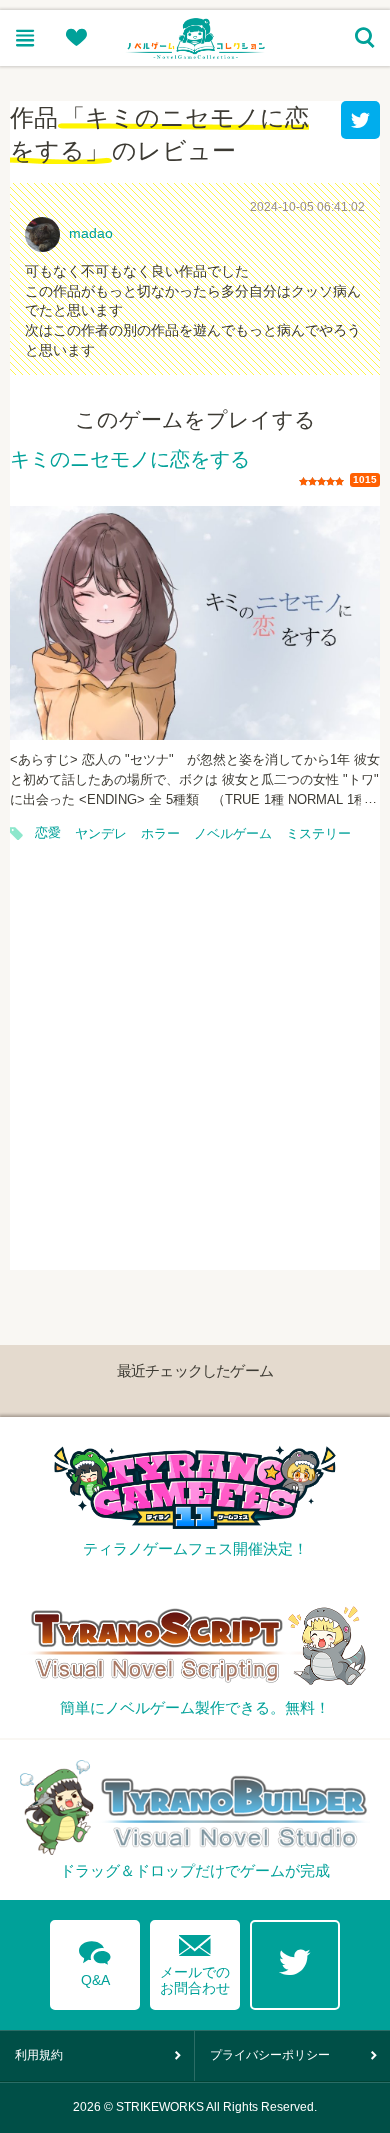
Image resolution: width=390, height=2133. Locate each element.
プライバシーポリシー (270, 2055)
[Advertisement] (195, 1075)
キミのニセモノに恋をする (130, 460)
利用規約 (39, 2055)
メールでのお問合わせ (195, 1960)
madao (91, 233)
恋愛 (48, 833)
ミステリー (318, 834)
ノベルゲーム (233, 834)
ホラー (160, 834)
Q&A (95, 1960)
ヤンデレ (101, 834)
